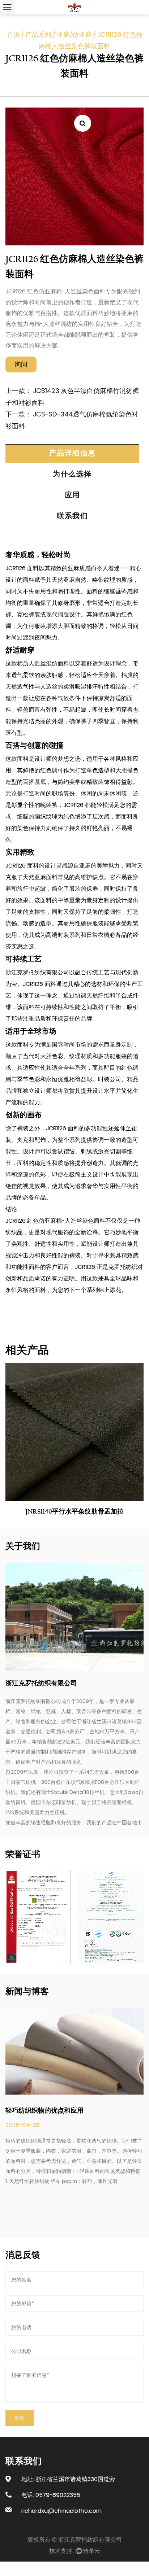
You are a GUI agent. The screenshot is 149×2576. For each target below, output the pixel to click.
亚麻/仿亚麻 (74, 34)
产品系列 (38, 34)
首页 (13, 34)
